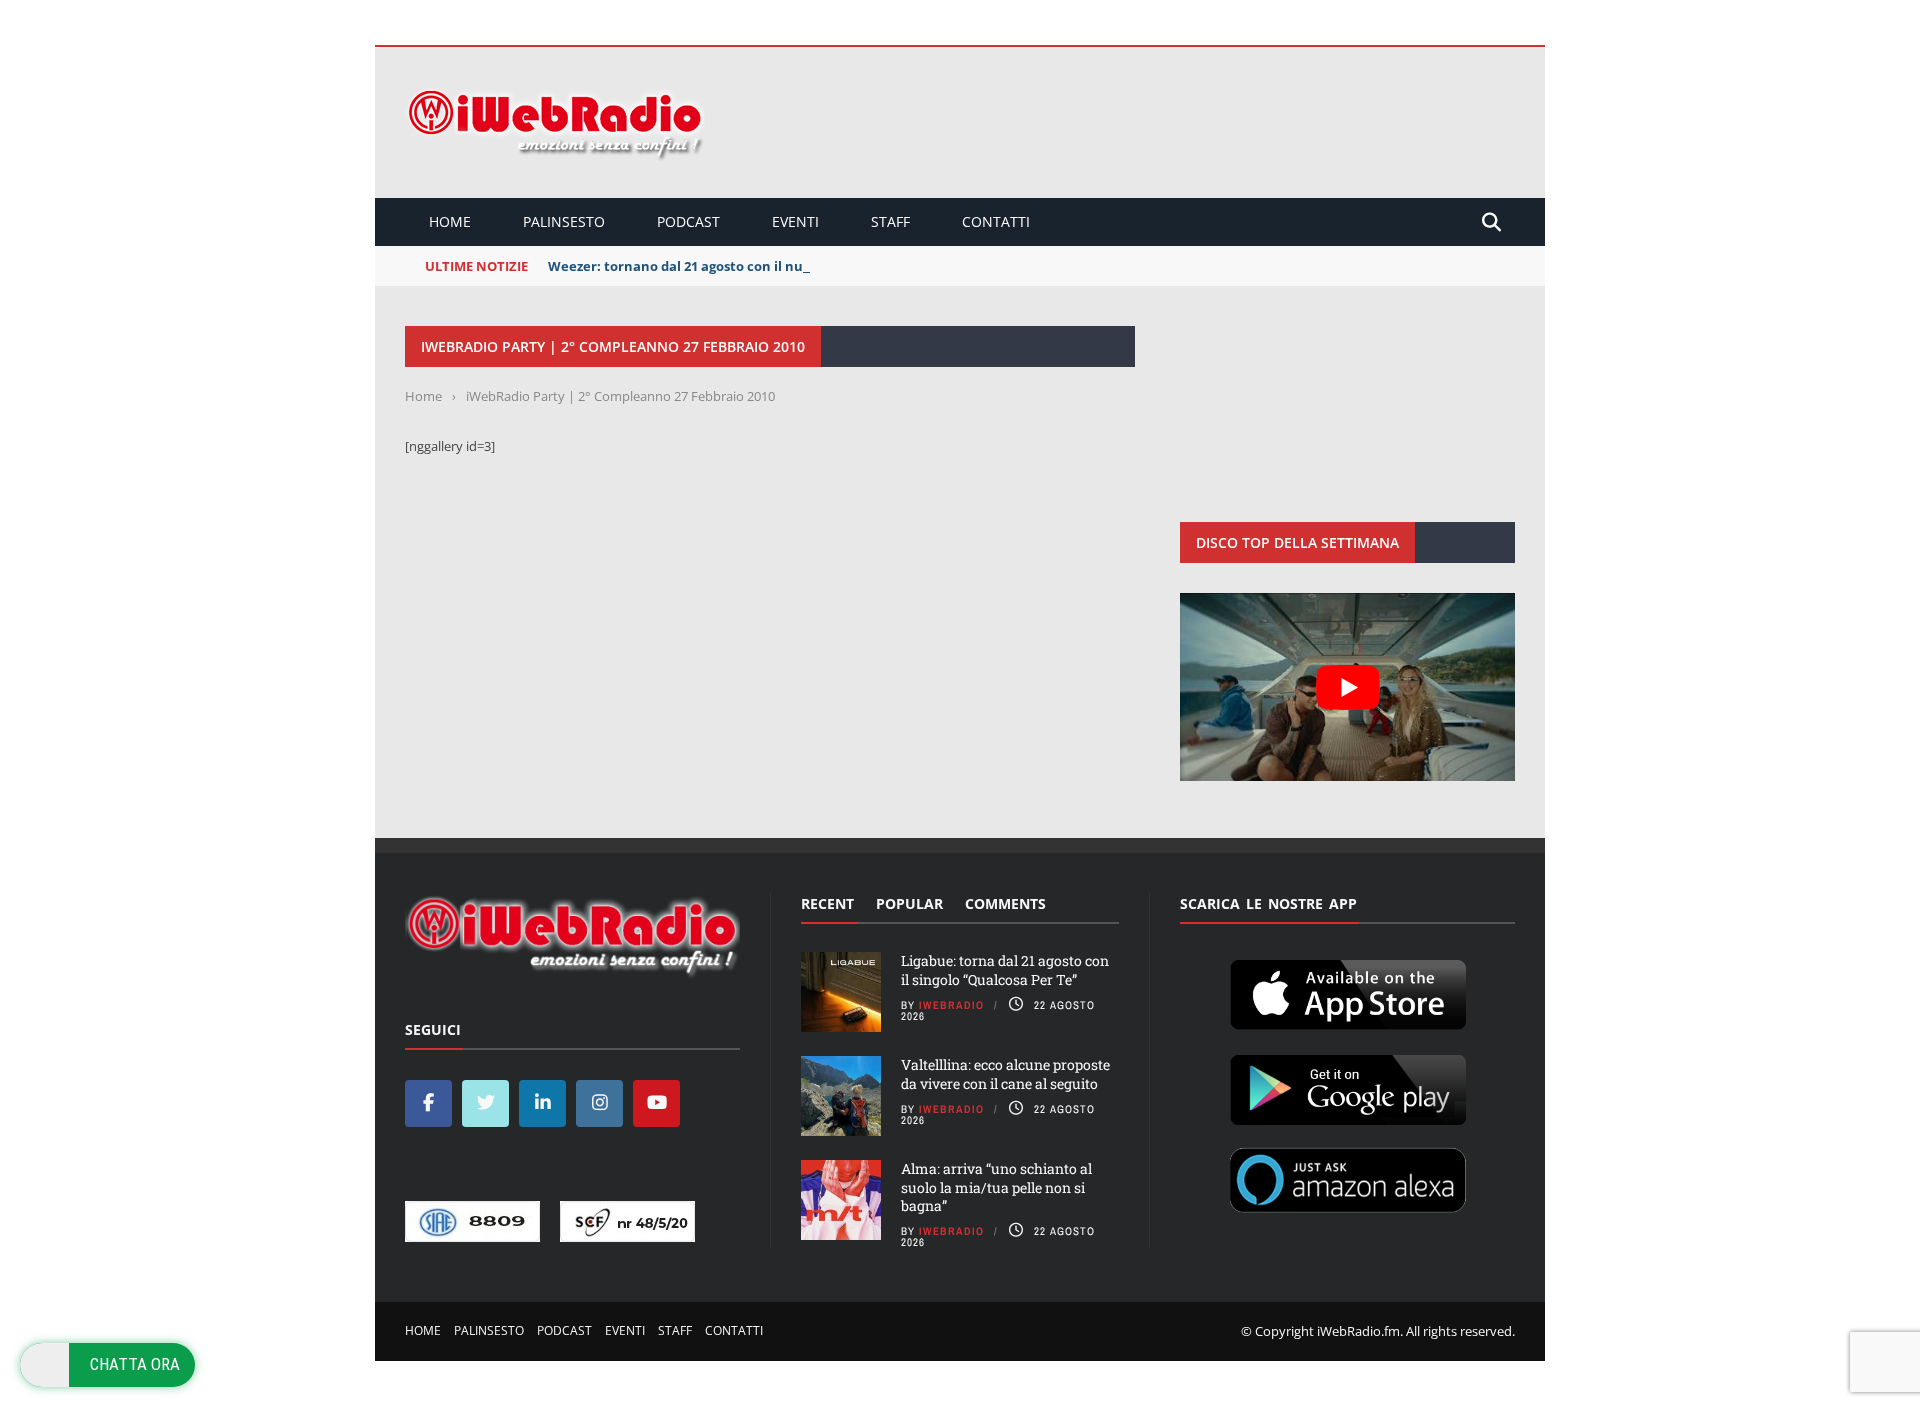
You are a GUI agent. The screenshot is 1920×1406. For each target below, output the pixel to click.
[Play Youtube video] (1347, 687)
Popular (909, 903)
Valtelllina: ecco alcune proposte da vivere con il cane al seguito (1005, 1073)
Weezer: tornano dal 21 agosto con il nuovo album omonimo (742, 266)
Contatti (996, 221)
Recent (827, 903)
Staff (890, 221)
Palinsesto (564, 221)
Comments (1005, 903)
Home (450, 221)
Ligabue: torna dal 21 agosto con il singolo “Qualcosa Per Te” (1005, 969)
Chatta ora (135, 1364)
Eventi (795, 221)
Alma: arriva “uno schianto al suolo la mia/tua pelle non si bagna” (996, 1186)
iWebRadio (951, 1005)
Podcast (688, 221)
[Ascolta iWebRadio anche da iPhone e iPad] (1348, 991)
